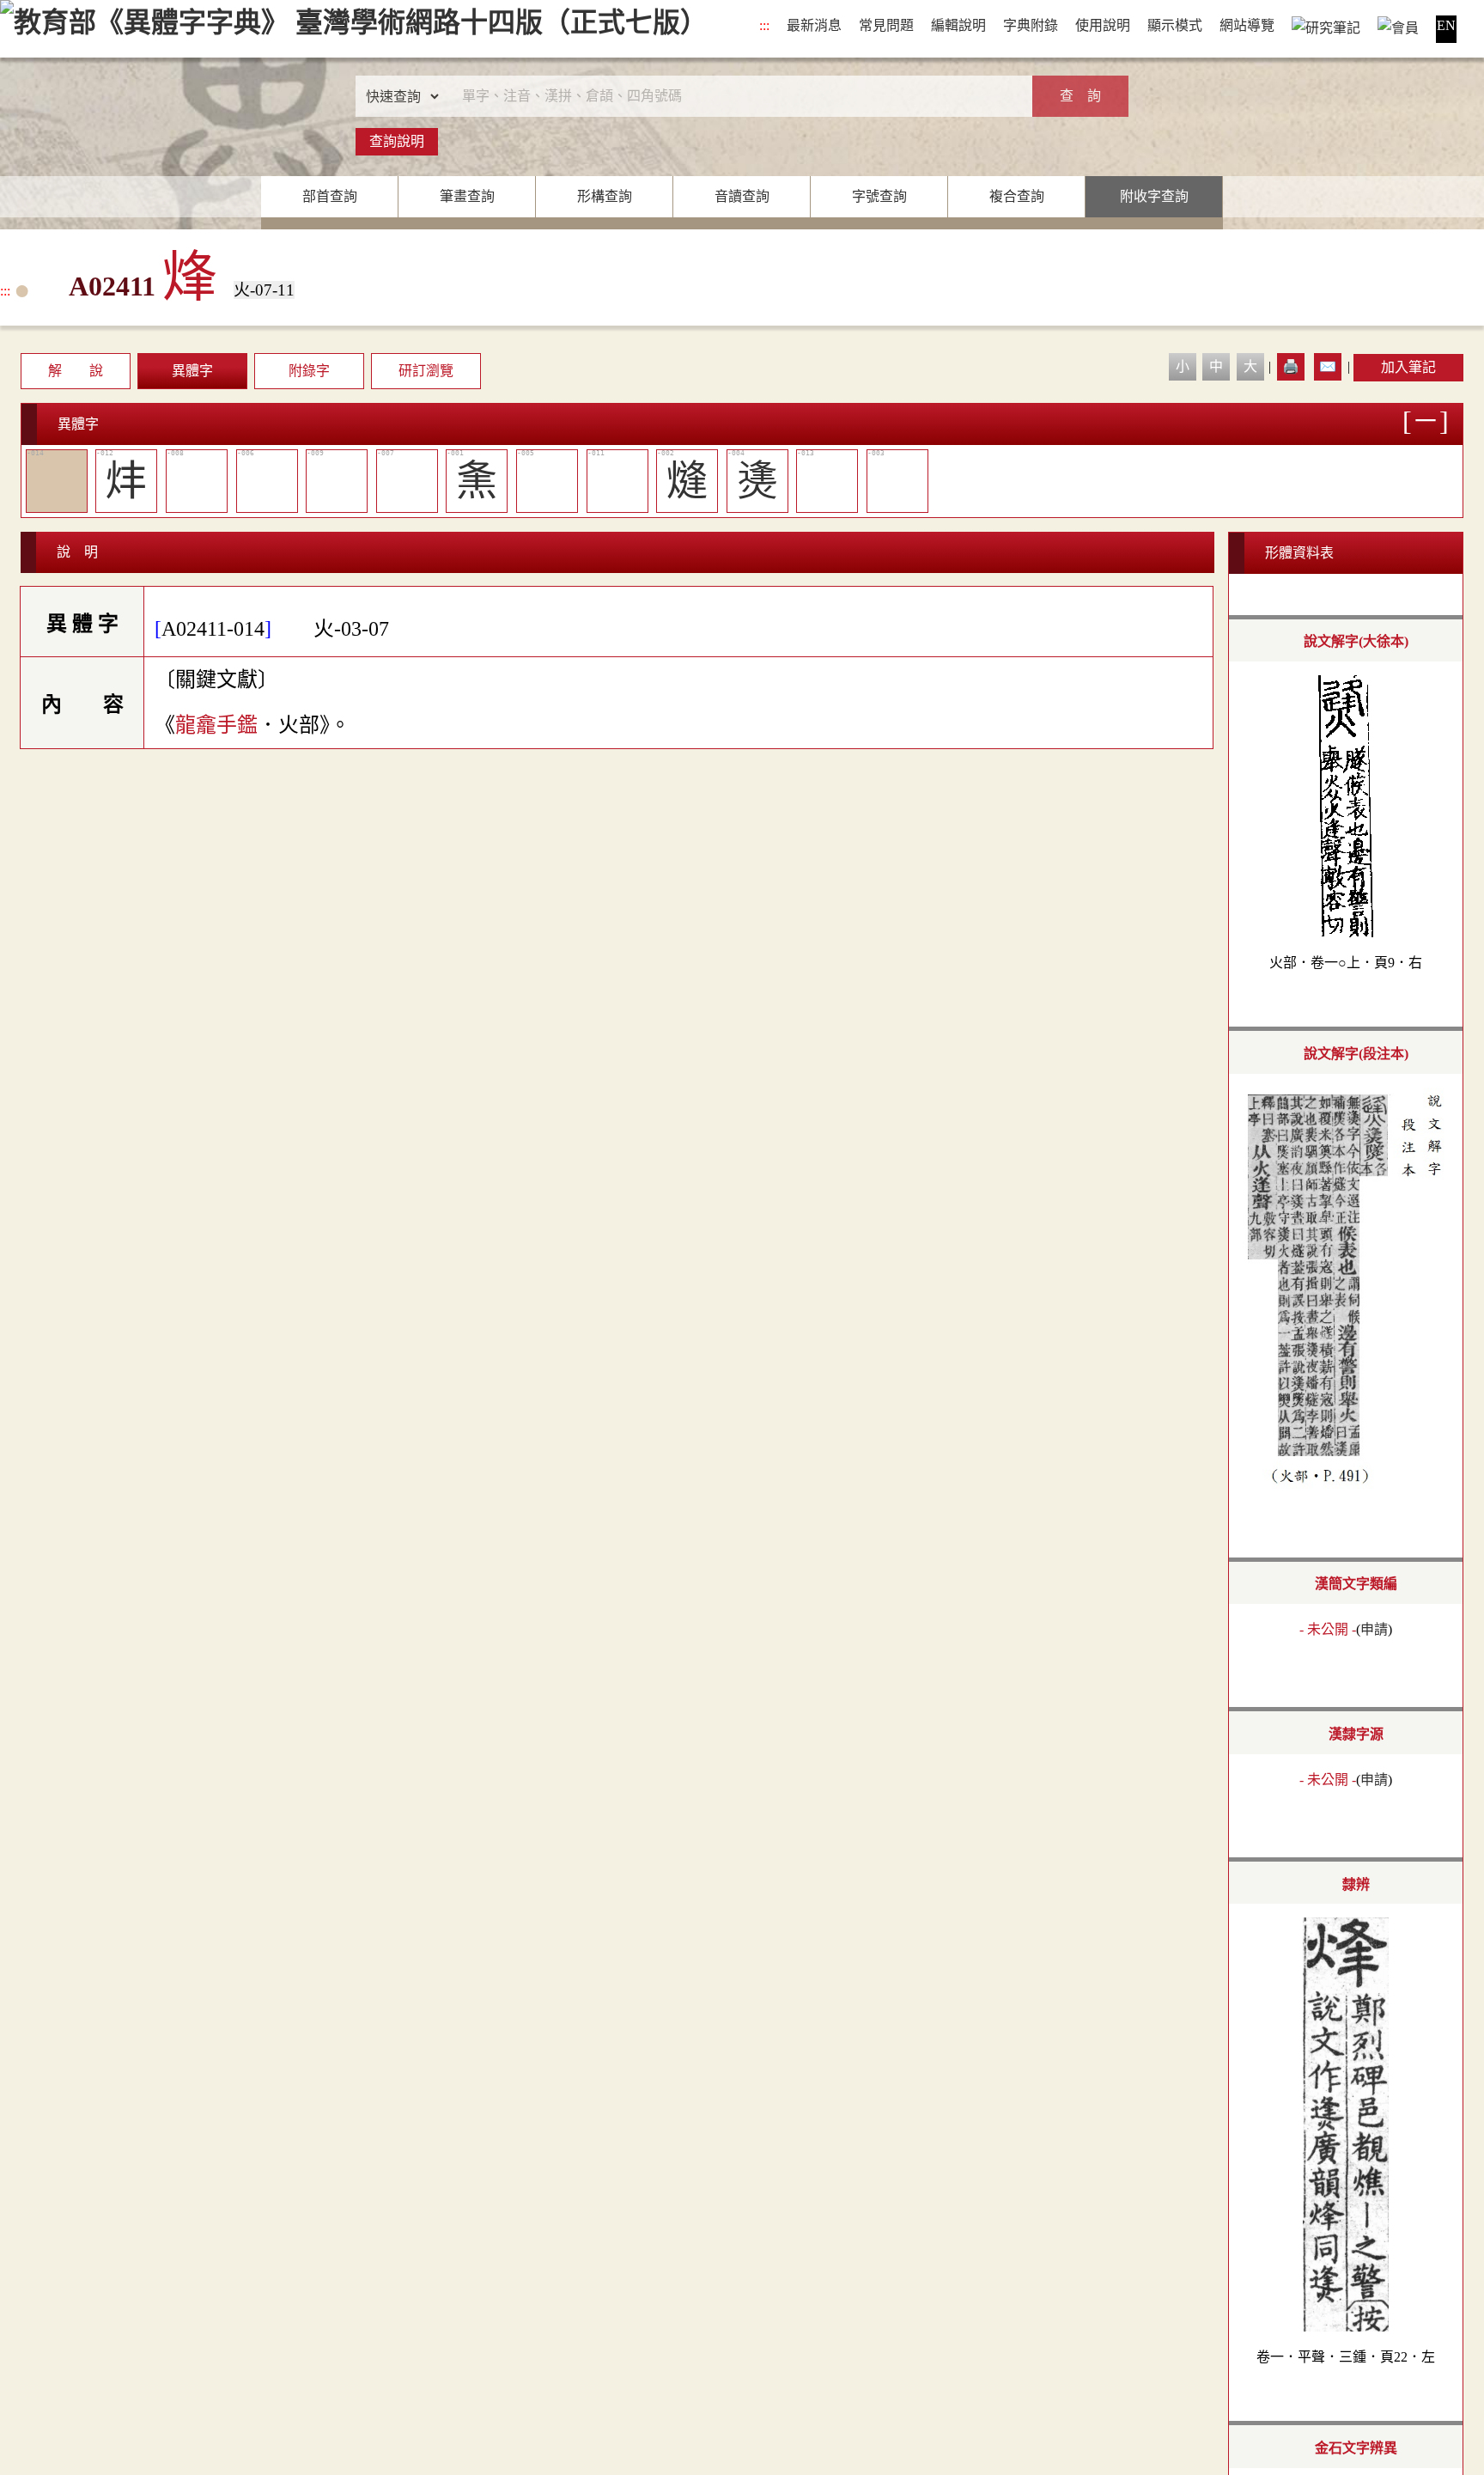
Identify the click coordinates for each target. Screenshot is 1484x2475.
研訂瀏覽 (426, 371)
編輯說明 (958, 25)
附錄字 (309, 371)
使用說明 (1103, 25)
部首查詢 (330, 196)
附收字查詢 (1154, 196)
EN (1446, 25)
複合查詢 (1017, 196)
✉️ (1328, 366)
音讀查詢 (742, 196)
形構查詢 (605, 196)
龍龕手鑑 (216, 725)
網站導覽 (1247, 25)
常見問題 (886, 25)
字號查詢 (879, 196)
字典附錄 (1031, 25)
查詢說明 (397, 141)
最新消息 (814, 25)
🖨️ (1291, 366)
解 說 (76, 371)
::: (764, 25)
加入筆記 (1408, 367)
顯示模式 (1175, 25)
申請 (1374, 1629)
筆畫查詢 (467, 196)
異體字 (192, 371)
